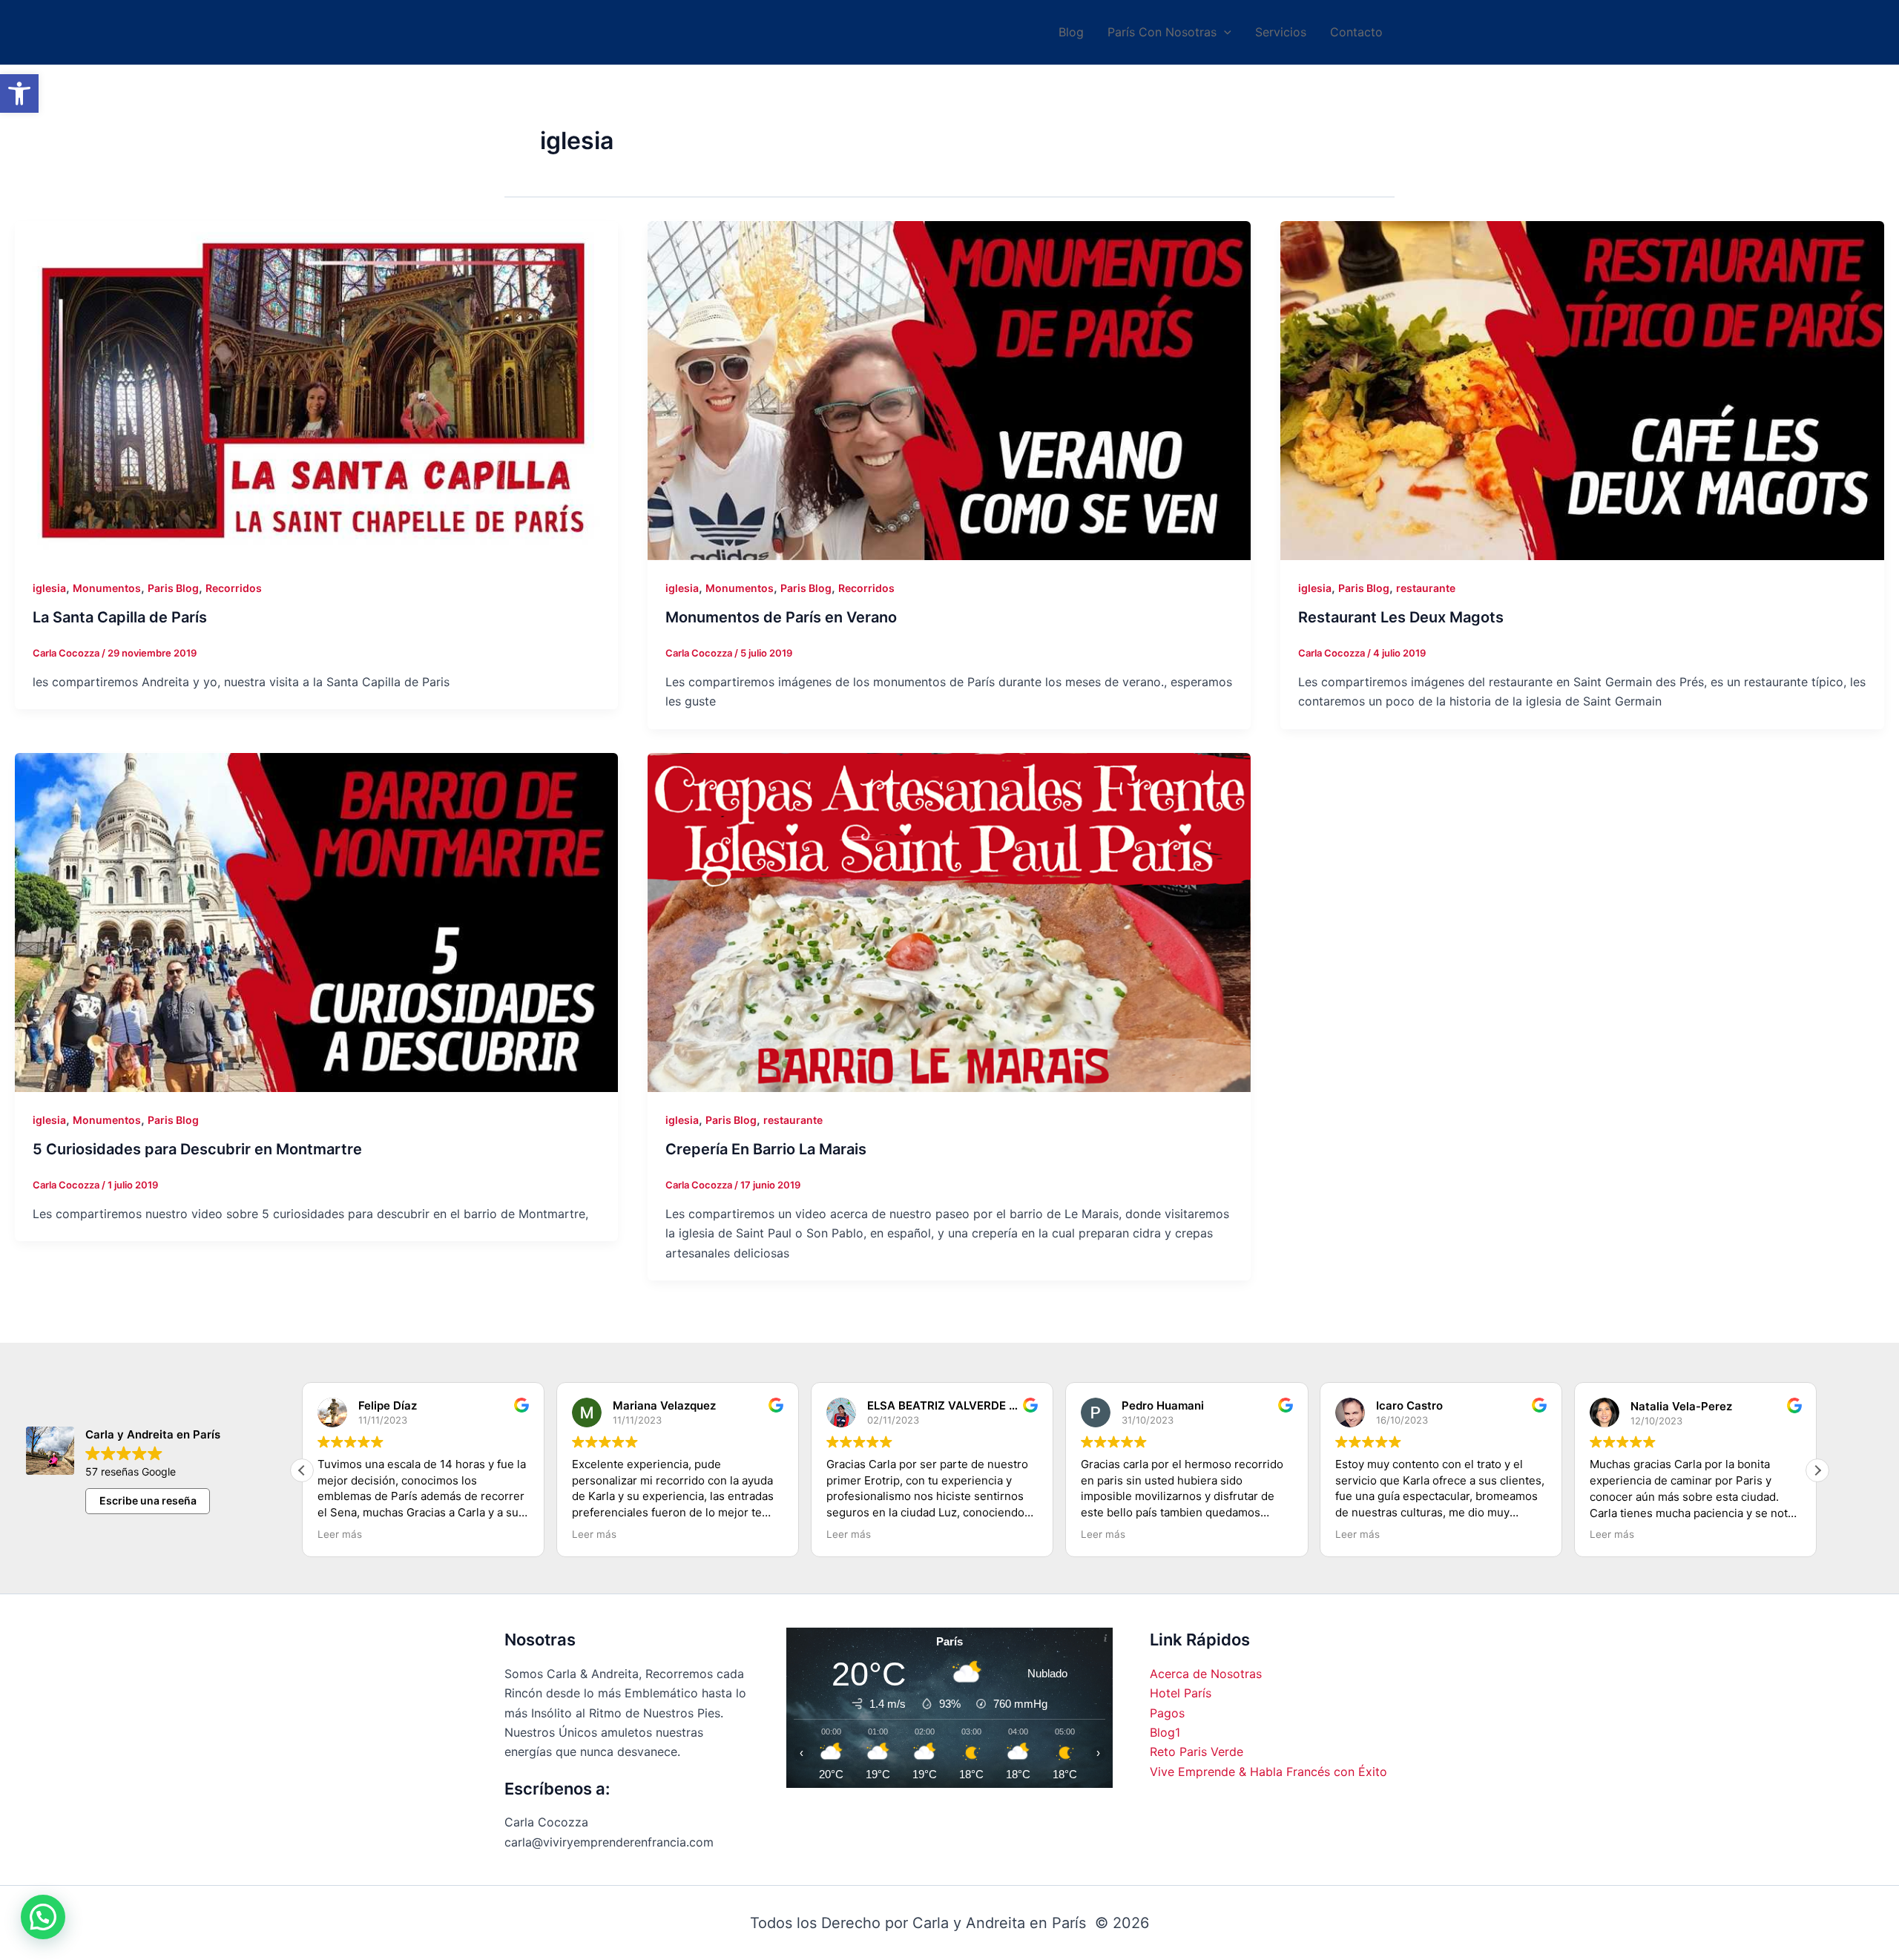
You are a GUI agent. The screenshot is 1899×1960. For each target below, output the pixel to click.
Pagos (1167, 1713)
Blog (1071, 32)
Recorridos (234, 588)
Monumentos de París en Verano (781, 617)
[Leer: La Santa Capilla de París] (316, 391)
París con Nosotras (1162, 32)
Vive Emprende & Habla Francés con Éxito (1268, 1772)
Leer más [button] (340, 1534)
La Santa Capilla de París (120, 617)
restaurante (1426, 588)
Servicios (1281, 32)
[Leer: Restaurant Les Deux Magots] (1582, 391)
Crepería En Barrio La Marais (766, 1149)
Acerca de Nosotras (1206, 1674)
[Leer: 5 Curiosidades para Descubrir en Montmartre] (316, 923)
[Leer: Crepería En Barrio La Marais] (949, 923)
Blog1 (1165, 1732)
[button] (19, 93)
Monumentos (107, 588)
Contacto (1356, 32)
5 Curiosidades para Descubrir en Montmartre (197, 1149)
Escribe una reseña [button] (148, 1500)
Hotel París (1181, 1693)
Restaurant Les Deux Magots (1401, 617)
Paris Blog (173, 588)
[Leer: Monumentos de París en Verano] (949, 391)
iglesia (49, 588)
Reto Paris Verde (1197, 1752)
